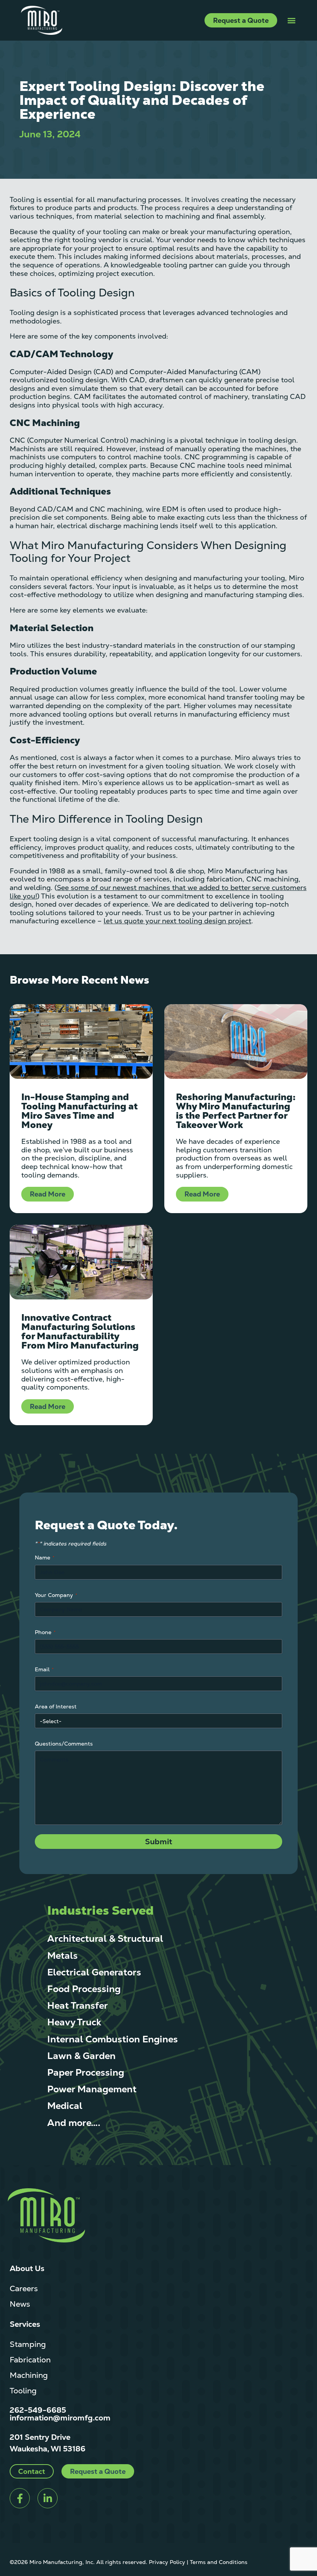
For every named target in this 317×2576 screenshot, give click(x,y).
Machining (29, 2375)
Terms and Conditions (219, 2562)
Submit (158, 1842)
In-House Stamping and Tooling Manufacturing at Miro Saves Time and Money (79, 1111)
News (20, 2304)
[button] (291, 20)
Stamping (28, 2344)
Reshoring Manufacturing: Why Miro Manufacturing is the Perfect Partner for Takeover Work (236, 1111)
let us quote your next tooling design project (177, 921)
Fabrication (30, 2360)
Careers (24, 2288)
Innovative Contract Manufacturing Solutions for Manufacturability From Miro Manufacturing (80, 1331)
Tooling (23, 2391)
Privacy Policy (167, 2562)
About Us (27, 2268)
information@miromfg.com (60, 2418)
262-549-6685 (38, 2410)
